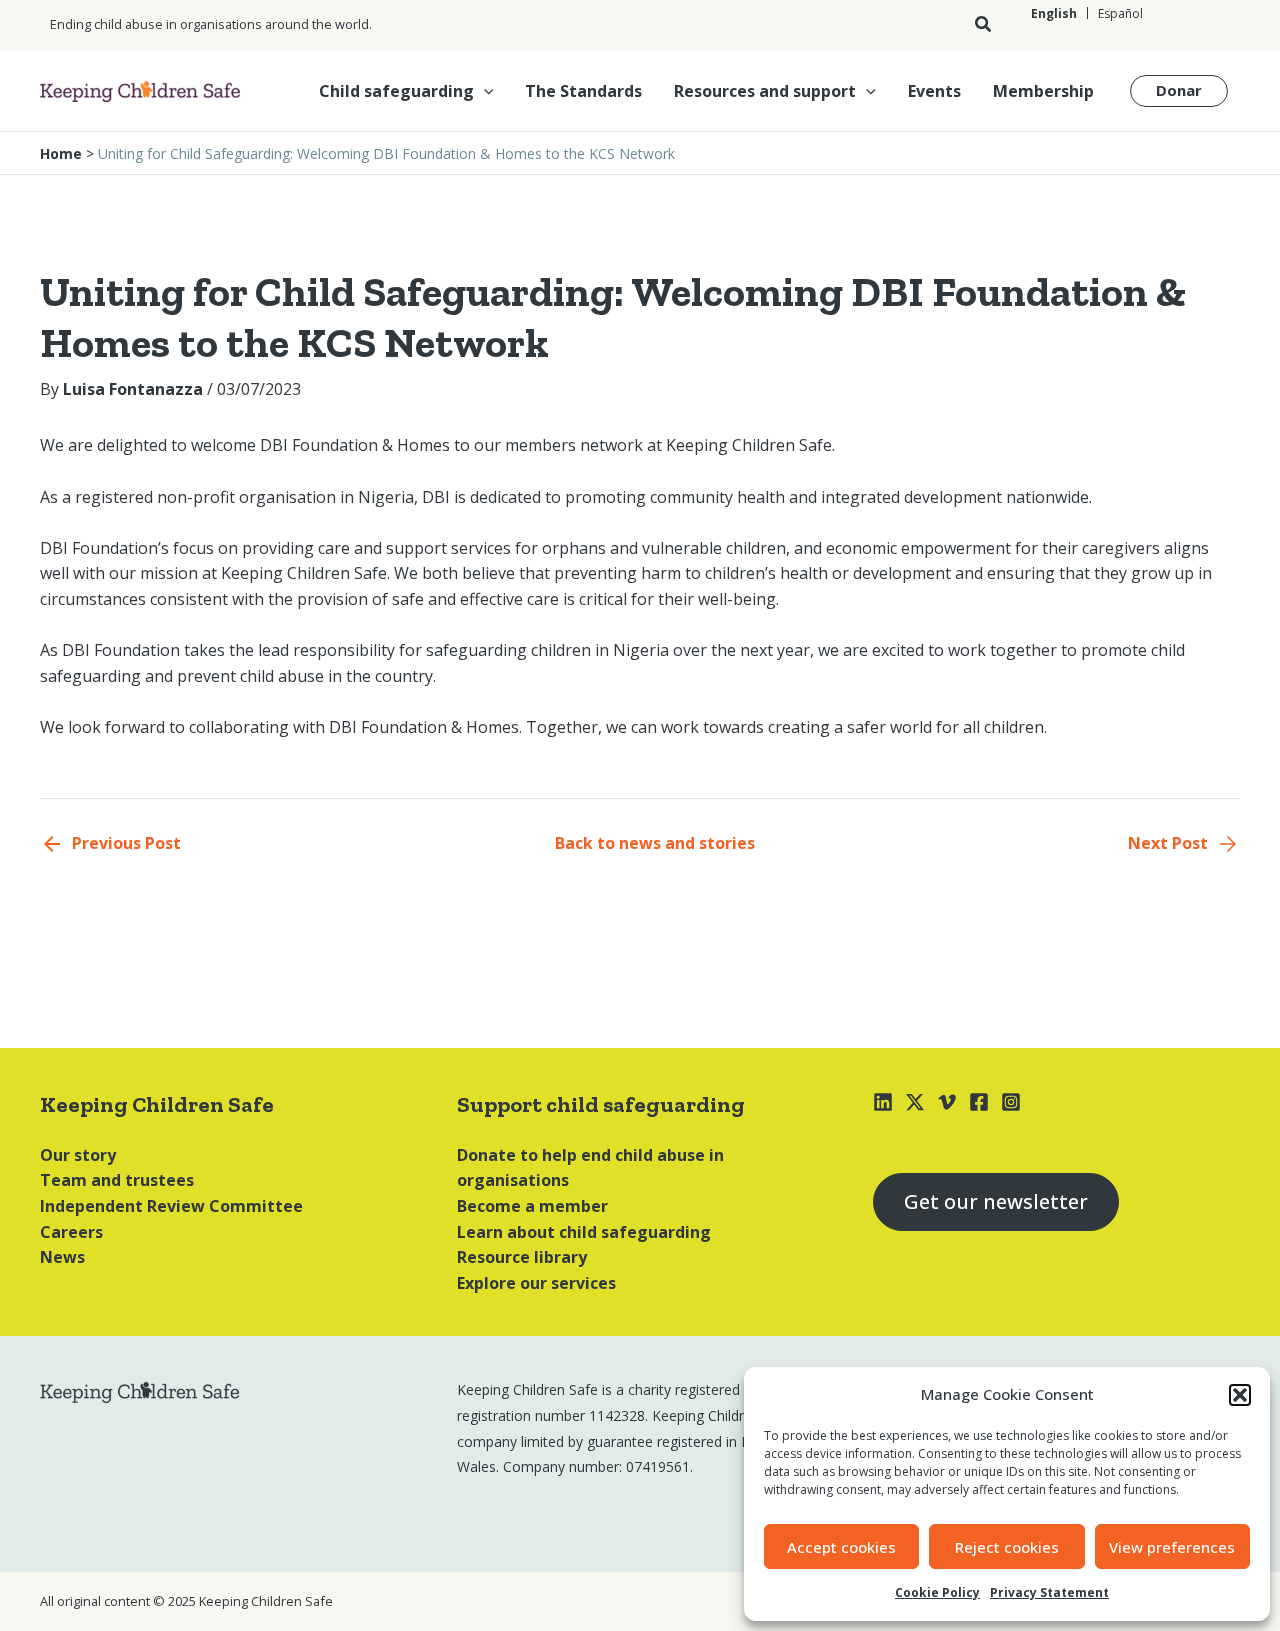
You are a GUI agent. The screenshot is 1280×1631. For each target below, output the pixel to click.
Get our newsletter (996, 1201)
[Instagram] (1011, 1102)
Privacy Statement (1049, 1592)
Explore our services (536, 1283)
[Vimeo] (947, 1102)
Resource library (522, 1257)
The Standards (583, 91)
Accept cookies (841, 1547)
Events (934, 91)
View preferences (1172, 1547)
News (62, 1257)
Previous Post (126, 843)
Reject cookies (1007, 1547)
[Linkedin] (883, 1102)
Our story (78, 1155)
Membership (1043, 91)
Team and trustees (117, 1180)
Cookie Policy (937, 1592)
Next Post (1168, 843)
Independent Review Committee (171, 1206)
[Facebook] (979, 1102)
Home (61, 153)
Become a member (532, 1206)
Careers (71, 1232)
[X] (915, 1102)
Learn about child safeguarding (584, 1232)
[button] (1240, 1395)
